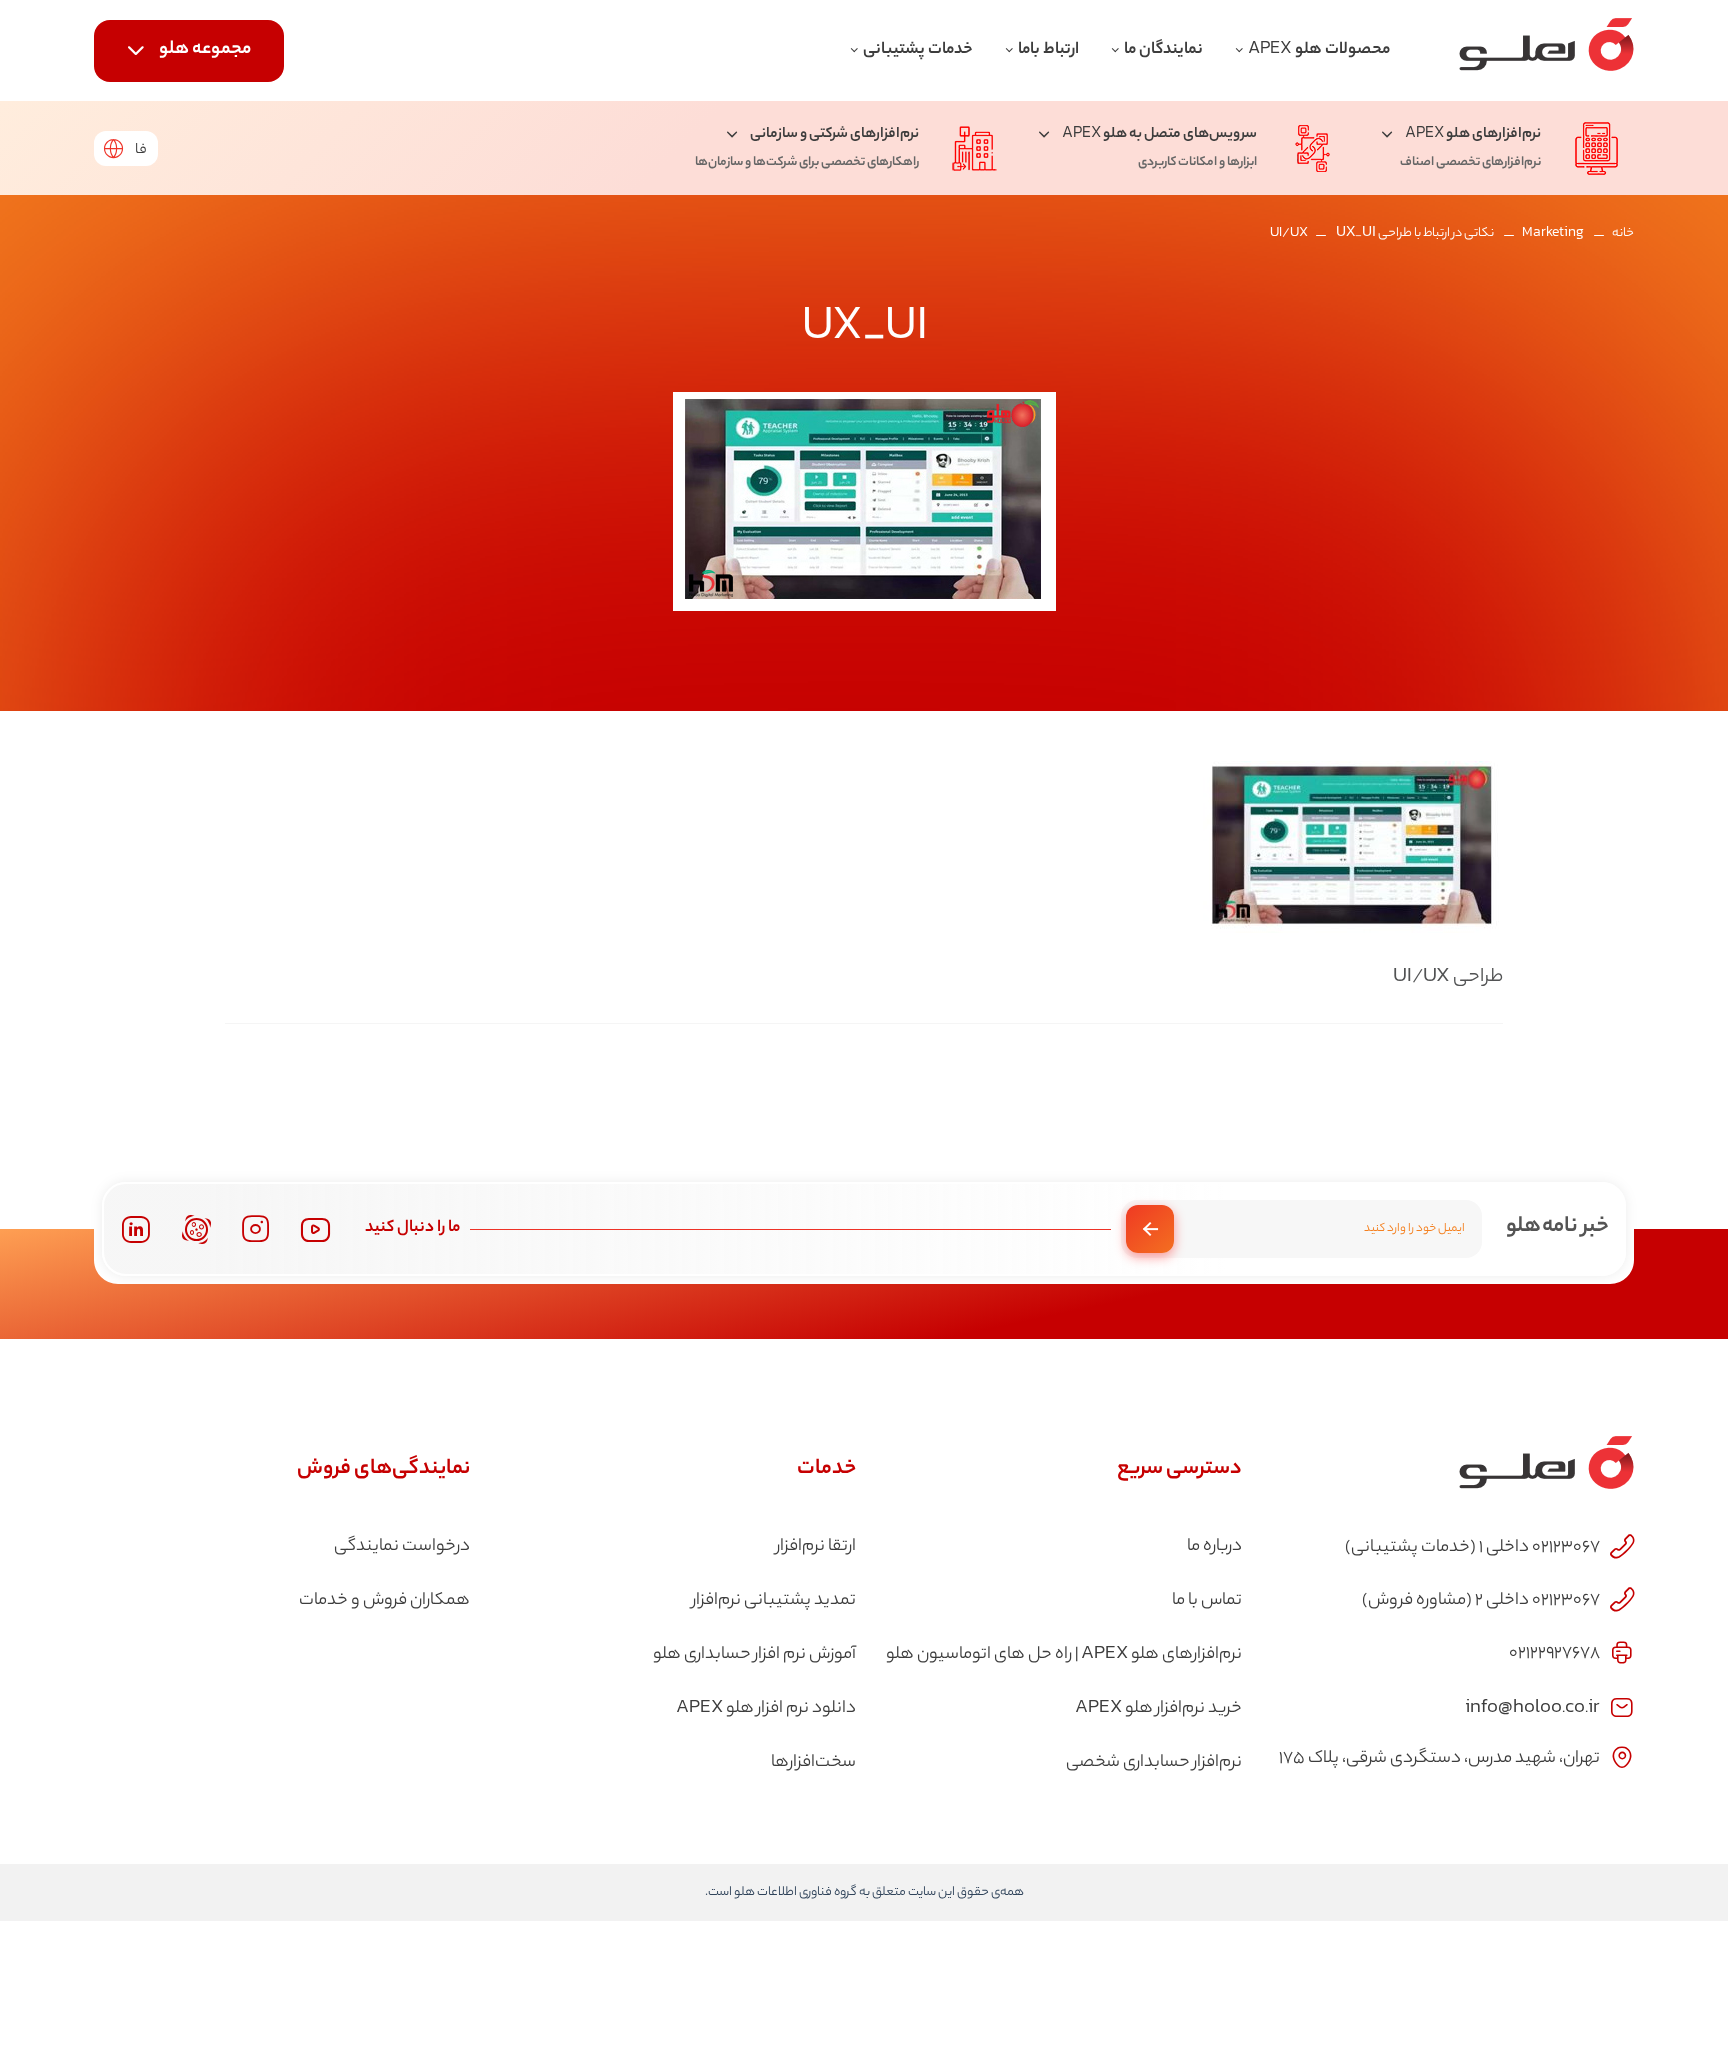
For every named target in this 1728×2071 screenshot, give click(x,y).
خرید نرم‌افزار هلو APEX (1158, 1709)
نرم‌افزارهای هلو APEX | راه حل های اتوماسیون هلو (1064, 1655)
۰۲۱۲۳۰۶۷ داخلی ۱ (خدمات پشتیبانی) (1472, 1548)
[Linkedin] (135, 1229)
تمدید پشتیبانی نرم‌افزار (774, 1601)
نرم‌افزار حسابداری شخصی (1154, 1763)
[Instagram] (256, 1229)
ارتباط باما (1048, 50)
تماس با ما (1207, 1601)
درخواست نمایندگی (402, 1547)
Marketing (1553, 233)
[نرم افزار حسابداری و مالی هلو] (1546, 50)
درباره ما (1214, 1547)
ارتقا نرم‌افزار (816, 1547)
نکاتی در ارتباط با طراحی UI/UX (1382, 233)
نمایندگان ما (1163, 50)
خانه (1623, 233)
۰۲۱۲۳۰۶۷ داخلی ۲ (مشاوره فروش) (1481, 1601)
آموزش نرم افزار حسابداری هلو (754, 1655)
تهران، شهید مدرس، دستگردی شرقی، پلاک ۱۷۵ (1439, 1759)
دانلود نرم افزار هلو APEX (766, 1709)
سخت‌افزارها (813, 1763)
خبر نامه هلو (1557, 1227)
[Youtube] (315, 1229)
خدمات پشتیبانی (918, 50)
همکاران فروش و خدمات (384, 1601)
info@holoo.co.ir (1532, 1705)
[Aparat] (196, 1229)
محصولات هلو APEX (1319, 50)
